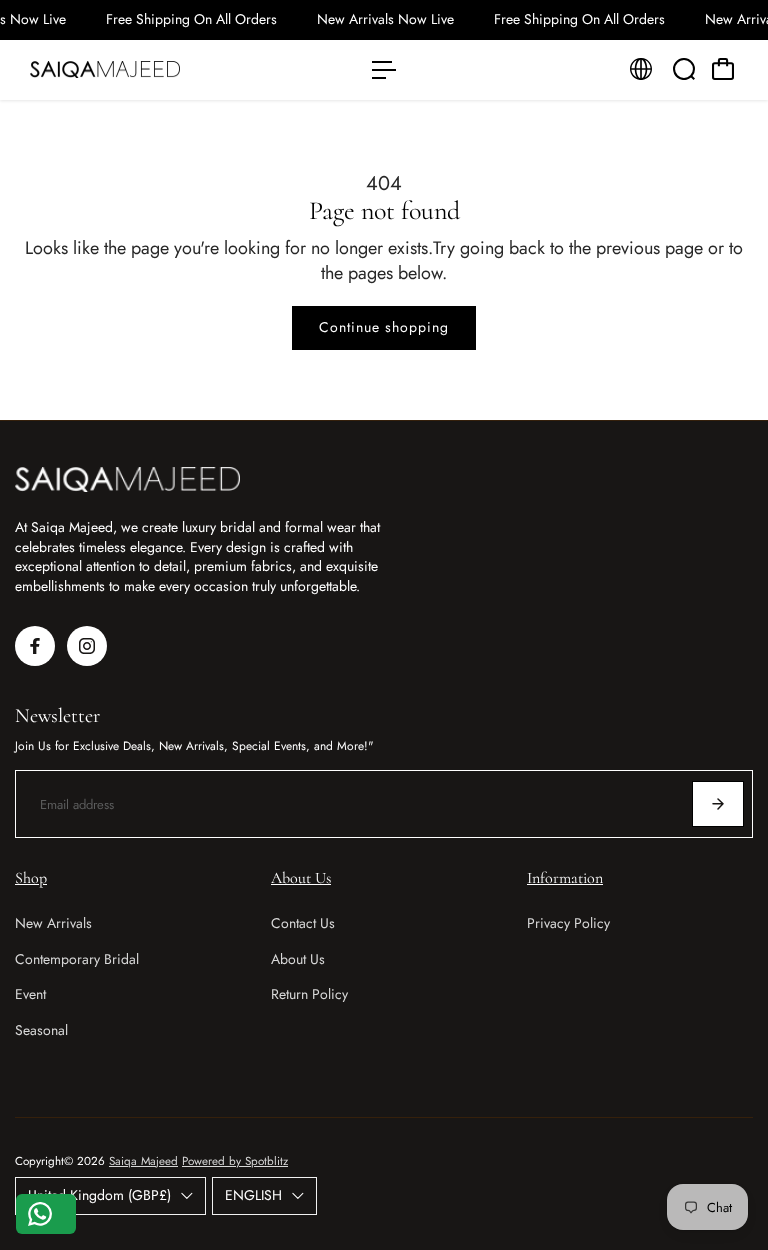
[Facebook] (35, 646)
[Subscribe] (718, 804)
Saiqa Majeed (143, 1161)
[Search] (684, 69)
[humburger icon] (384, 70)
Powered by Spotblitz (235, 1161)
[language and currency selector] (641, 69)
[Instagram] (87, 646)
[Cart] (723, 69)
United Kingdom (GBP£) (99, 1195)
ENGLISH (253, 1195)
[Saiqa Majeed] (155, 70)
